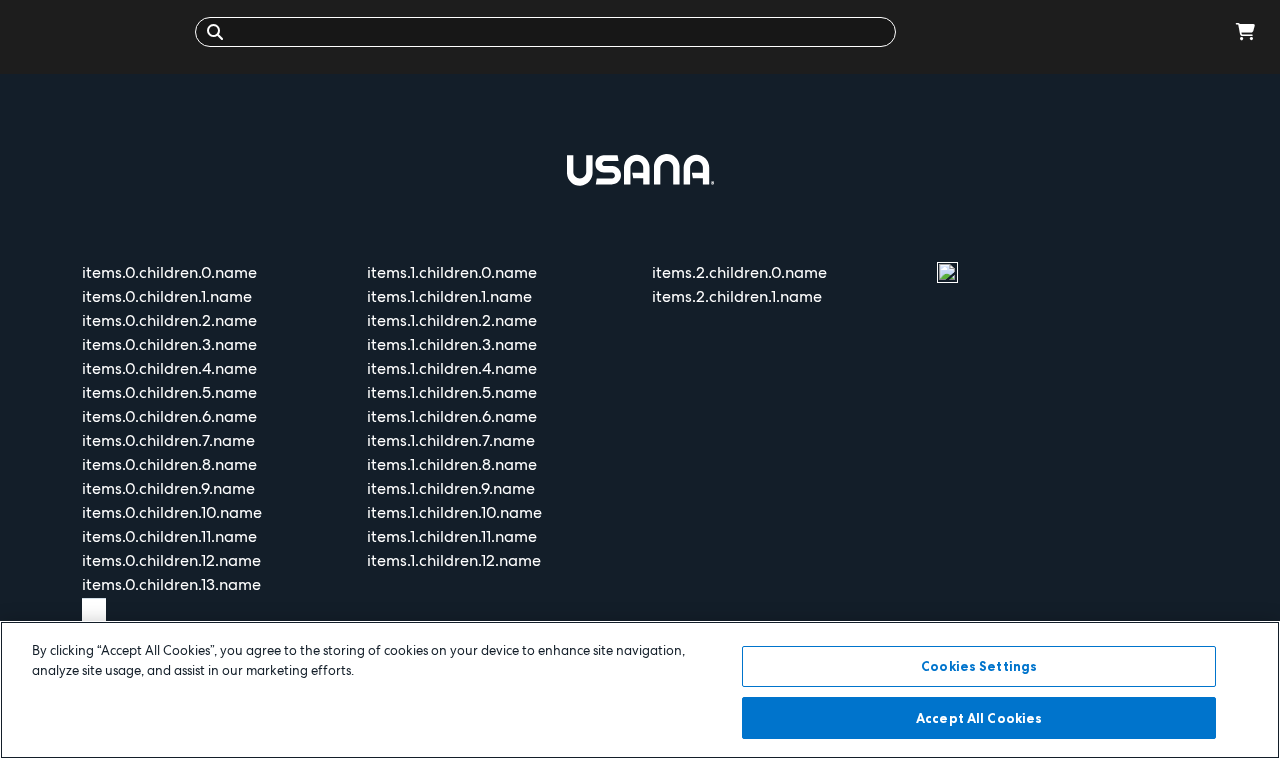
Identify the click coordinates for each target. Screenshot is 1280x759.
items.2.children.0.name (739, 272)
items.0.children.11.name (169, 536)
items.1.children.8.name (452, 464)
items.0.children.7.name (168, 440)
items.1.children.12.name (454, 560)
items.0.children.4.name (169, 368)
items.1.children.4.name (452, 368)
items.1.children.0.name (452, 272)
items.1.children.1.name (449, 296)
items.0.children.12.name (171, 560)
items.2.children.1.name (737, 296)
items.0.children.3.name (169, 344)
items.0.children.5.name (169, 392)
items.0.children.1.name (167, 296)
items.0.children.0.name (169, 272)
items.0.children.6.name (169, 416)
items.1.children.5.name (452, 392)
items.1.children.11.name (452, 536)
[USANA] (102, 31)
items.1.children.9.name (451, 488)
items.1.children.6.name (452, 416)
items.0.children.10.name (172, 512)
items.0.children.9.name (168, 488)
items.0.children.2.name (169, 320)
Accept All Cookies (979, 717)
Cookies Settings (979, 666)
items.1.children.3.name (452, 344)
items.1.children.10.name (454, 512)
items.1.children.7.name (451, 440)
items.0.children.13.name (171, 584)
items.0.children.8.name (169, 464)
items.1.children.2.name (452, 320)
